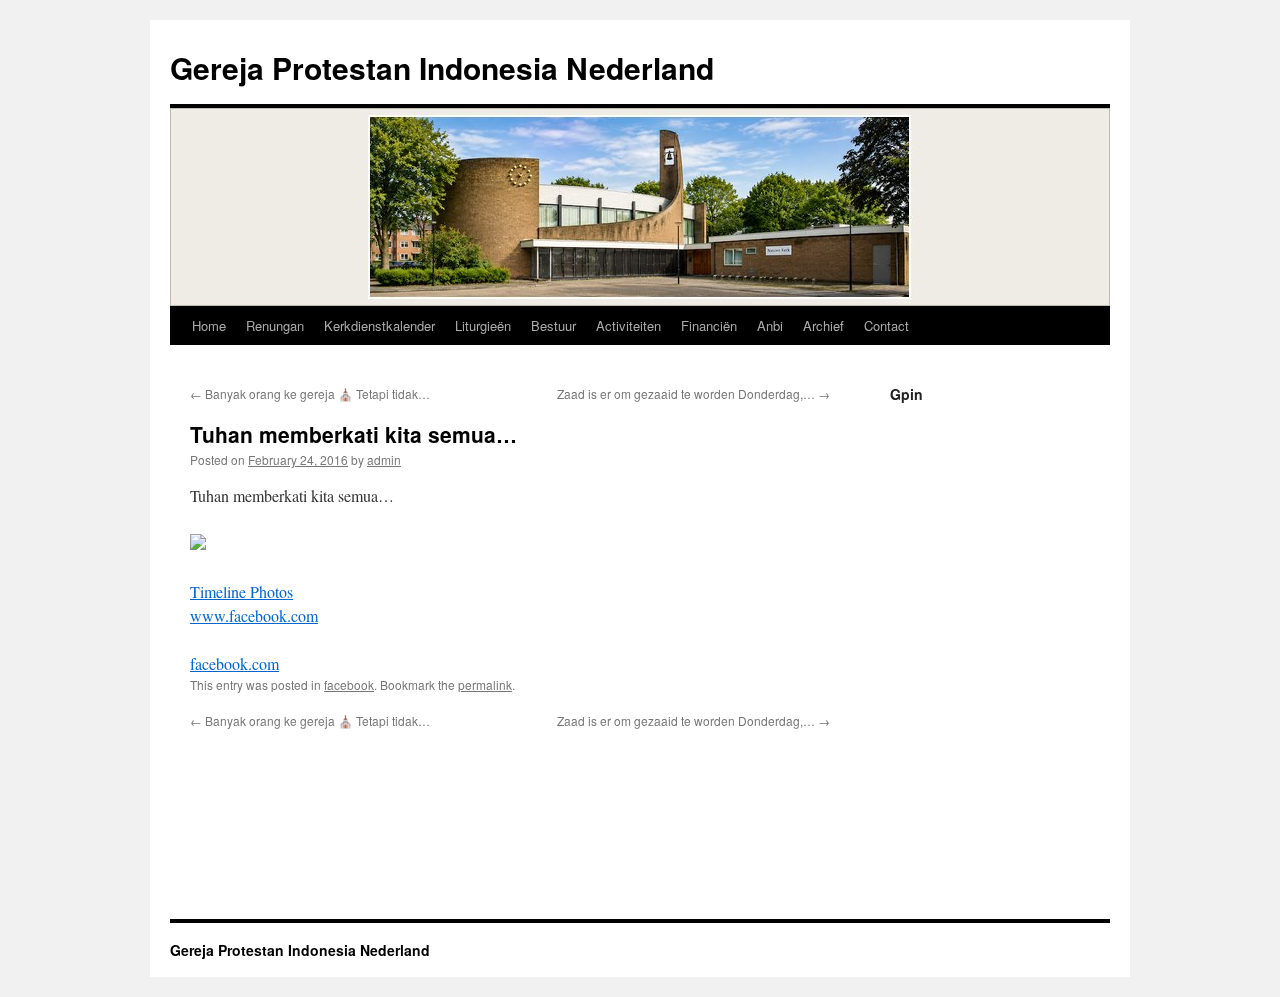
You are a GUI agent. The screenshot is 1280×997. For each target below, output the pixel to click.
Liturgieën (483, 325)
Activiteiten (628, 325)
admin (384, 459)
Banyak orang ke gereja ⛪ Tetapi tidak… (310, 393)
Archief (823, 325)
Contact (886, 325)
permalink (485, 684)
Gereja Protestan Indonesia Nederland (442, 67)
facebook (349, 684)
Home (209, 325)
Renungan (275, 325)
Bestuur (553, 325)
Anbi (770, 325)
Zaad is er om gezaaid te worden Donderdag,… (693, 393)
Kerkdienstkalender (379, 325)
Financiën (709, 325)
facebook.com (234, 663)
